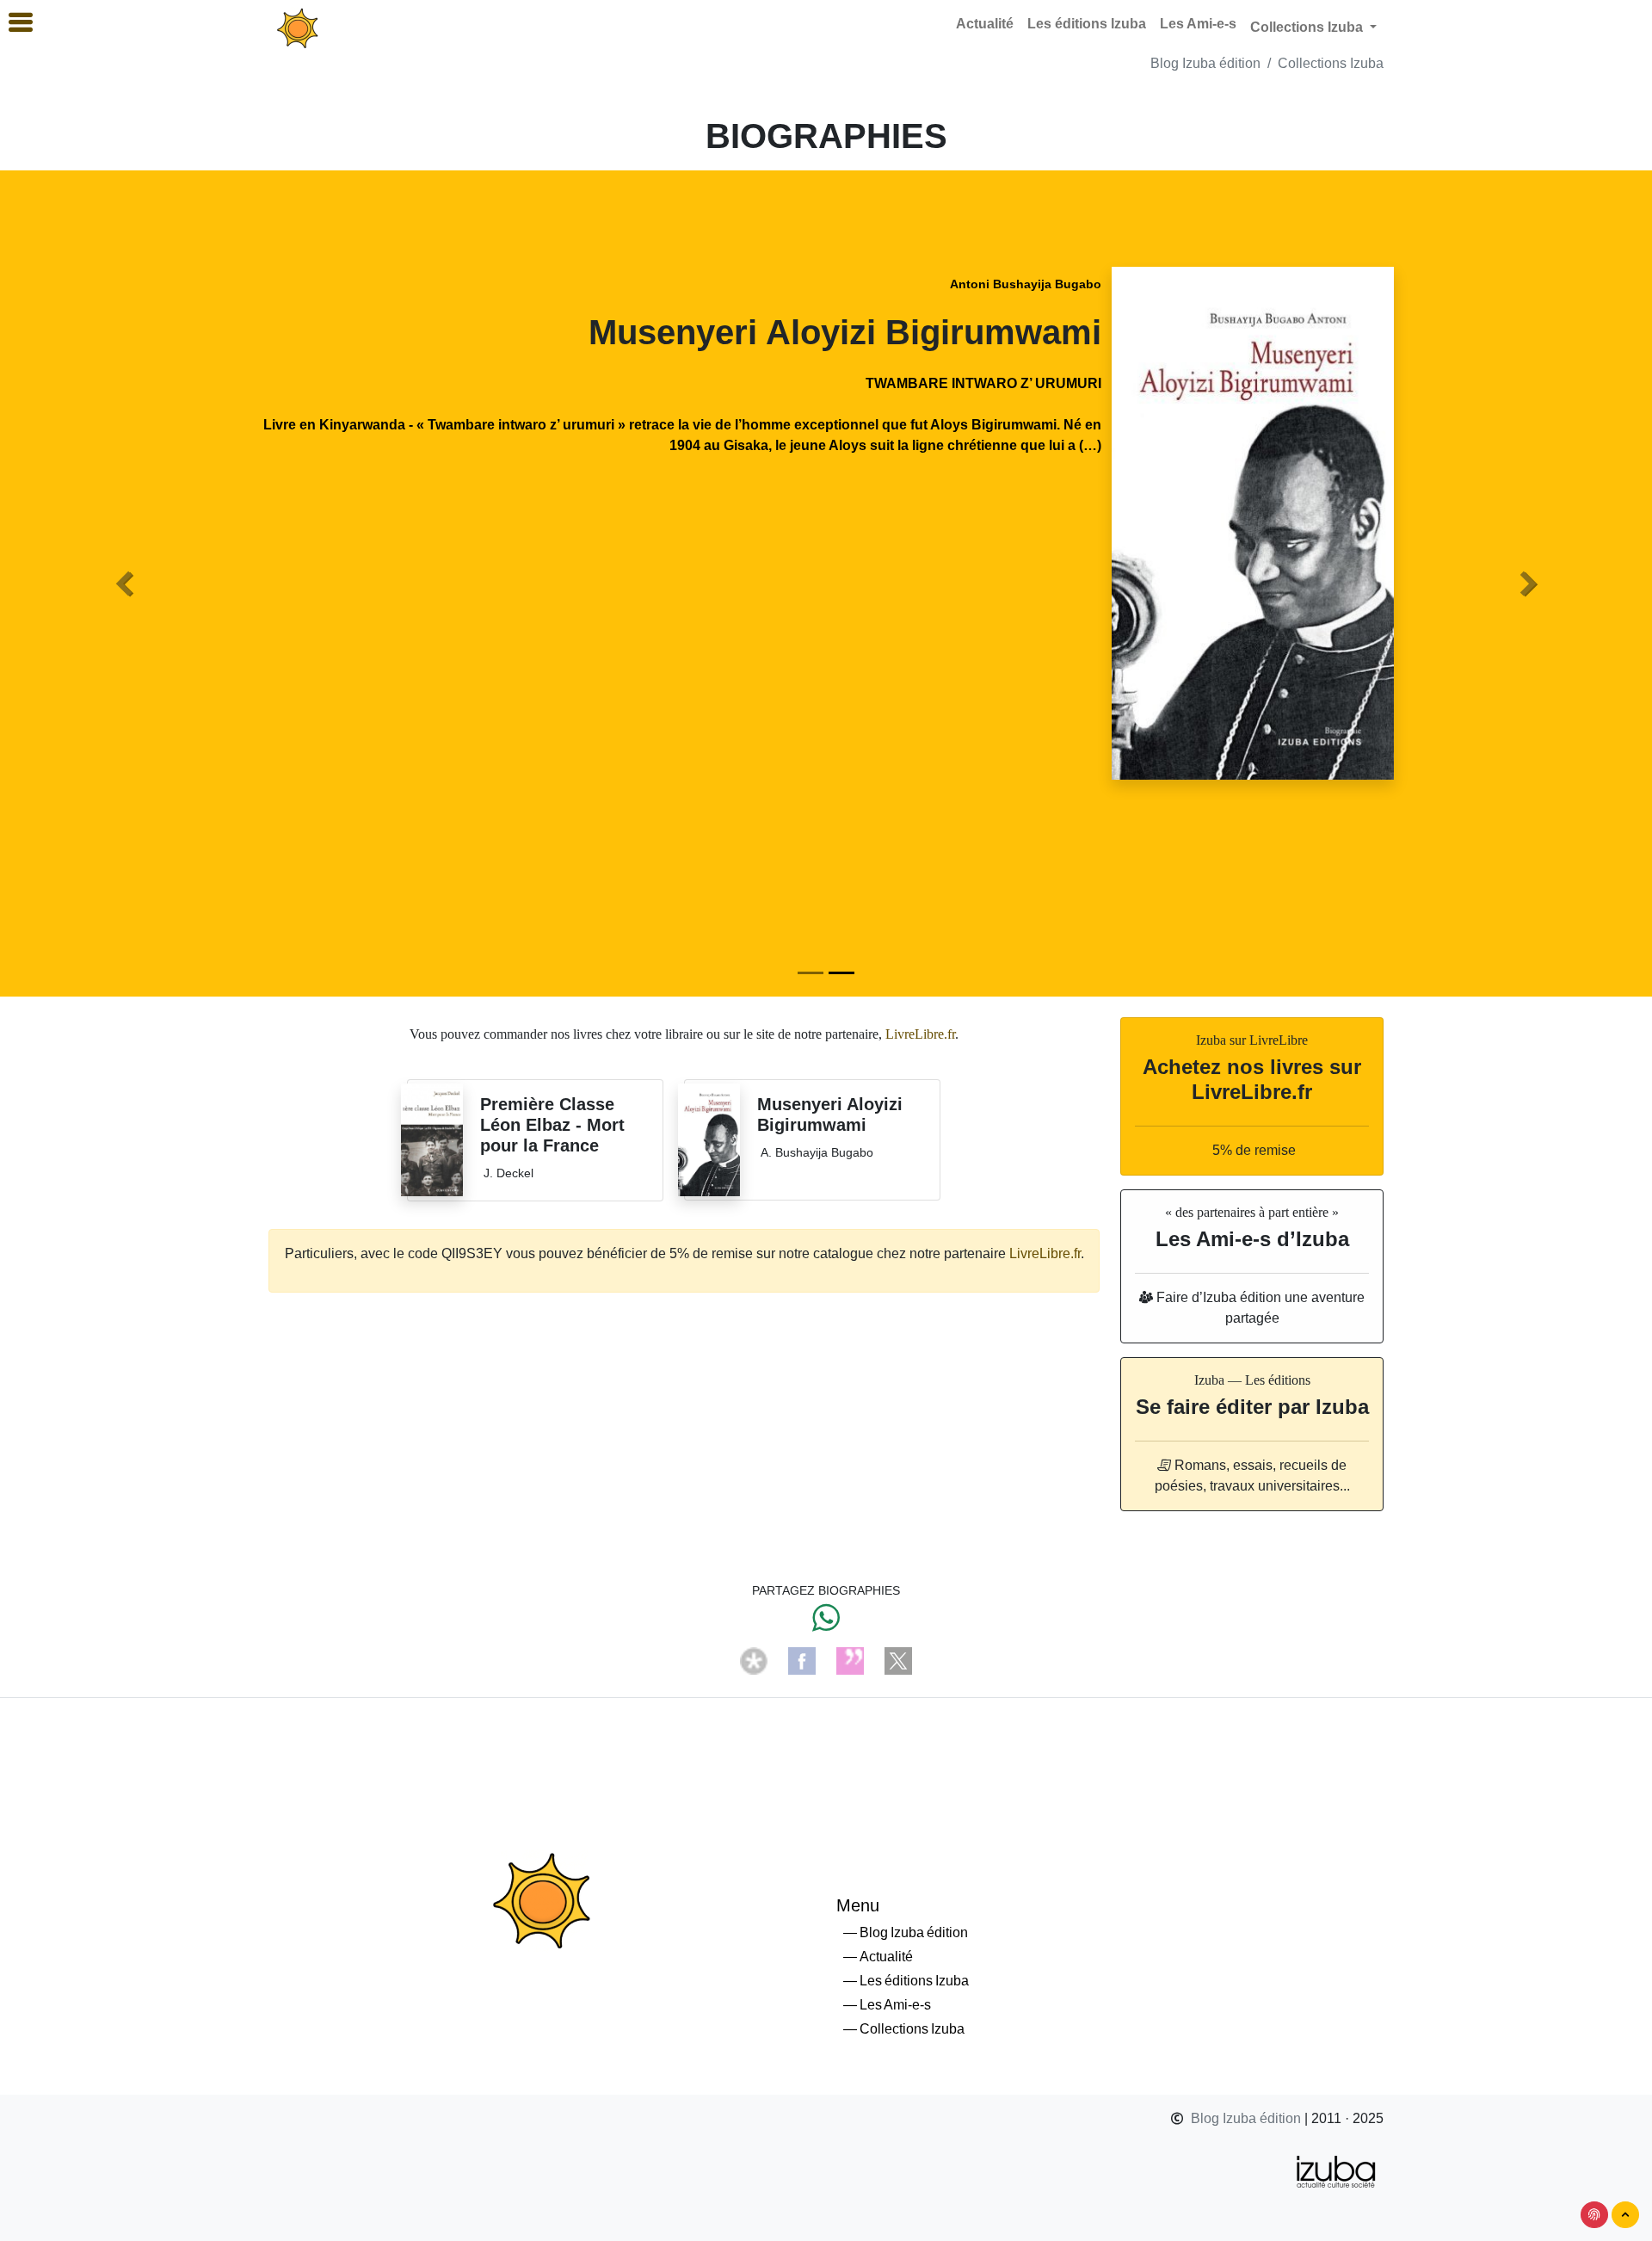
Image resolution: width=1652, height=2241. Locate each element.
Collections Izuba (1331, 63)
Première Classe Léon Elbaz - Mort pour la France (552, 1125)
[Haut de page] (1625, 2215)
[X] (898, 1660)
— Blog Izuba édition (906, 1932)
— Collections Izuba (904, 2029)
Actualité (985, 24)
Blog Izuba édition (1205, 63)
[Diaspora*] (754, 1660)
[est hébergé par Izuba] (1337, 2170)
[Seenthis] (850, 1660)
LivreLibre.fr (920, 1034)
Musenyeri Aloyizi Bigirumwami (845, 332)
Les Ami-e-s (1198, 24)
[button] (124, 583)
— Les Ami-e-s (887, 2005)
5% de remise (1252, 1150)
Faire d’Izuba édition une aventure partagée (1259, 1308)
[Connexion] (1594, 2215)
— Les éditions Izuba (906, 1981)
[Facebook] (802, 1660)
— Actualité (878, 1957)
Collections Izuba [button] (1308, 27)
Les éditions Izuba (1087, 24)
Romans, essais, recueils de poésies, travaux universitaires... (1252, 1475)
